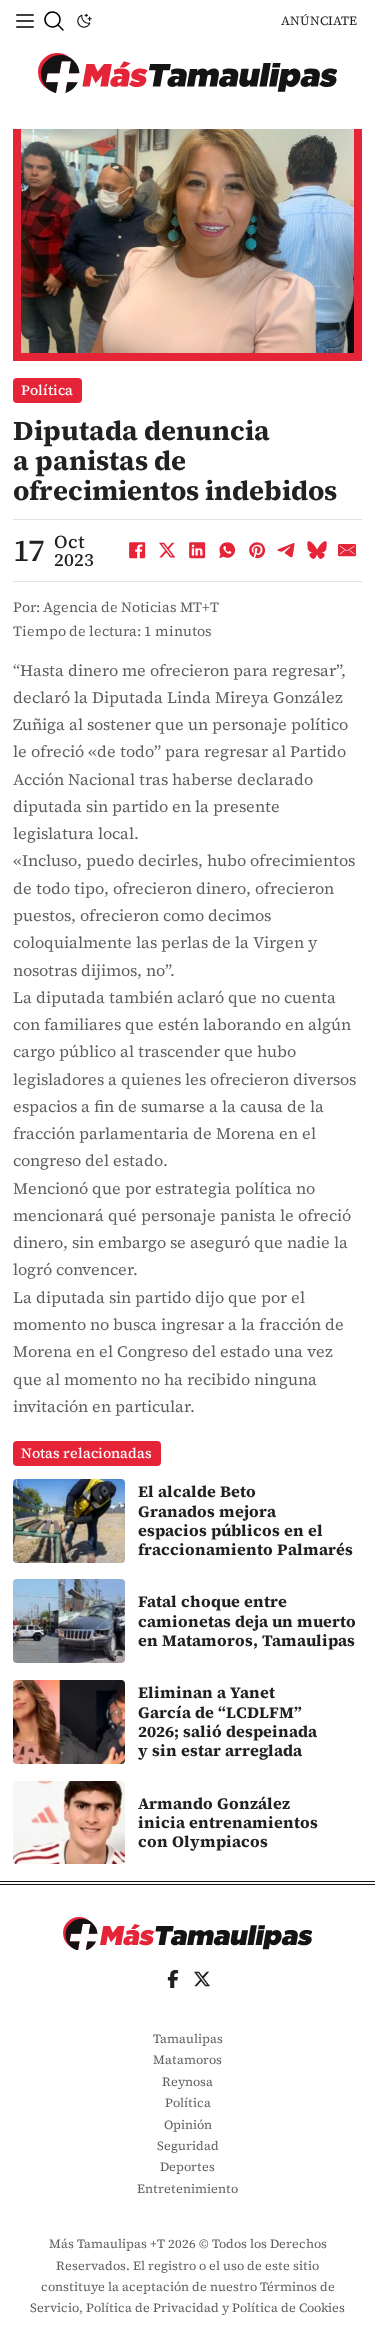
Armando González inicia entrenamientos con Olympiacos (228, 1822)
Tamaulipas (188, 2038)
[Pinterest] (257, 551)
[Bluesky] (317, 551)
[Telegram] (287, 551)
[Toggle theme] (84, 21)
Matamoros (187, 2059)
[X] (167, 551)
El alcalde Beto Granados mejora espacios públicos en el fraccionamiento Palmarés (245, 1520)
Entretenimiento (187, 2188)
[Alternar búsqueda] (54, 21)
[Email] (347, 551)
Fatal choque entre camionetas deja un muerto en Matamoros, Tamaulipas (247, 1620)
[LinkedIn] (197, 551)
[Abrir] (25, 21)
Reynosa (187, 2081)
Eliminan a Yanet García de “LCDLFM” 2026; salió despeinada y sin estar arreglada (227, 1721)
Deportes (187, 2166)
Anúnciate (319, 20)
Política (47, 390)
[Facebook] (137, 551)
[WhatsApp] (227, 551)
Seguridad (188, 2145)
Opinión (188, 2124)
